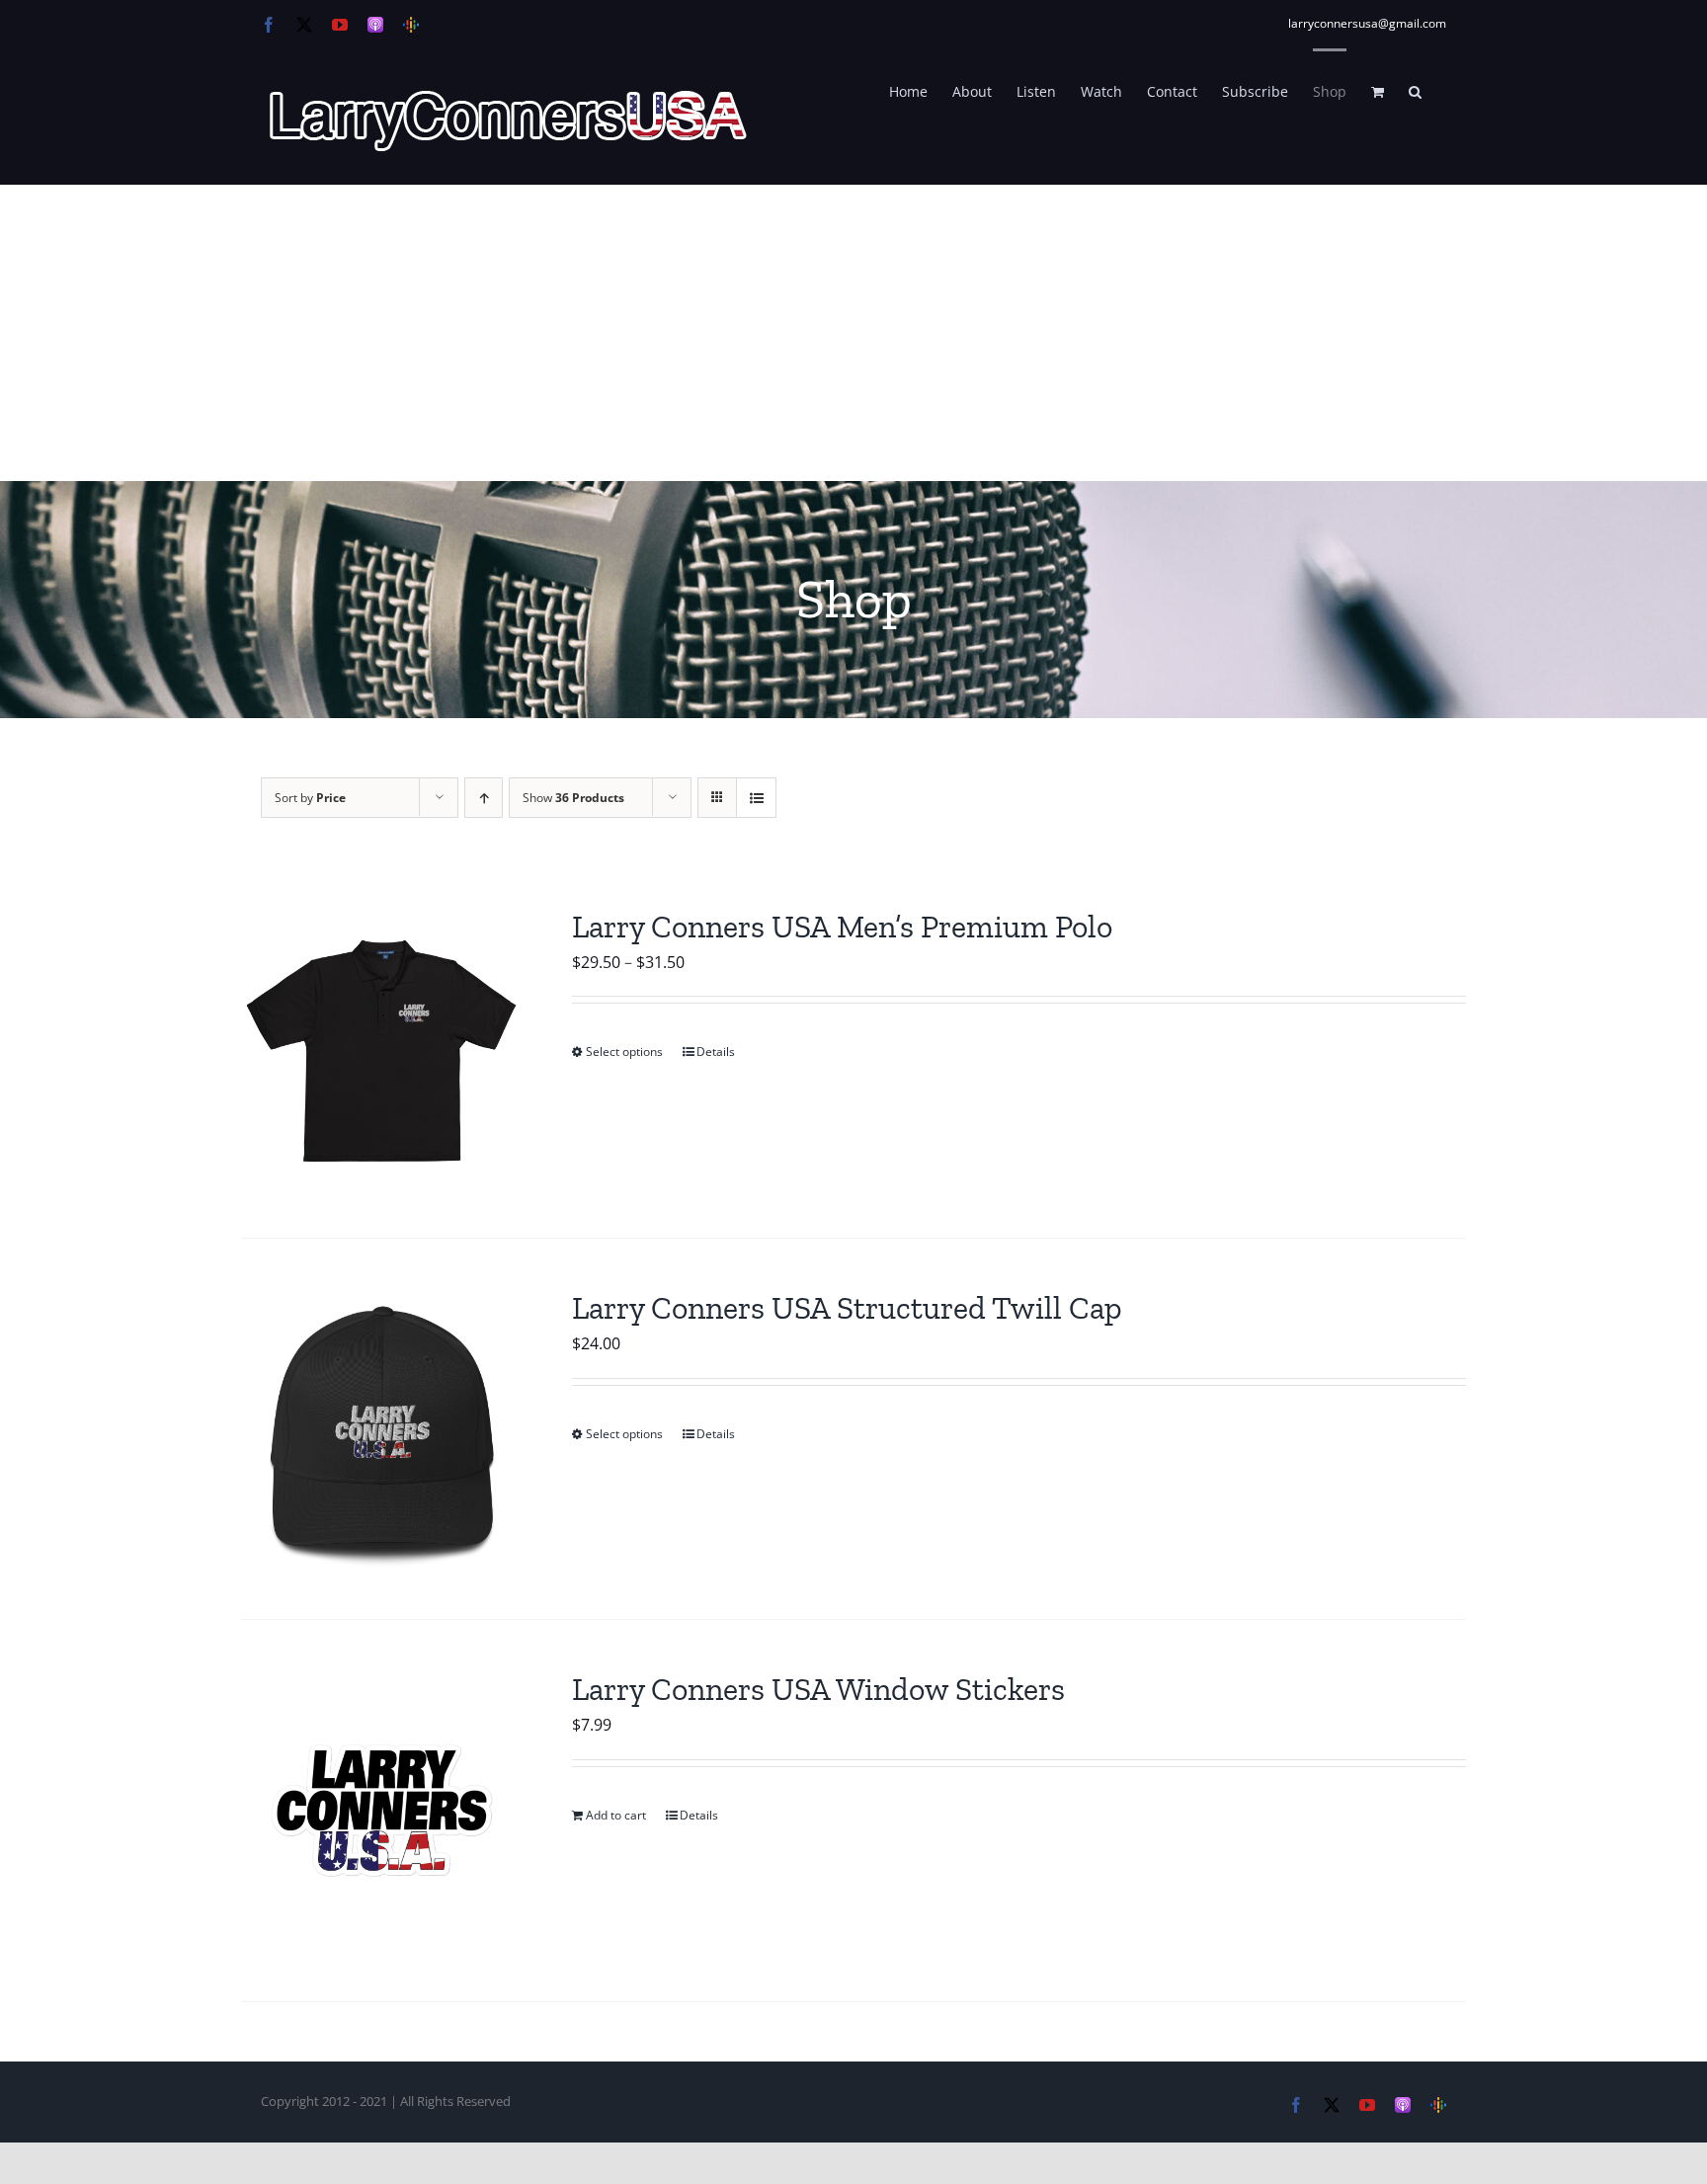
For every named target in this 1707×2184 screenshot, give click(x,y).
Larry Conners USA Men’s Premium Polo (842, 927)
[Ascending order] (484, 798)
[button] (1415, 90)
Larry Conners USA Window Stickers (818, 1689)
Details (716, 1052)
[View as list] (756, 798)
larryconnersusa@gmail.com (1367, 23)
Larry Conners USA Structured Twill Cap (847, 1308)
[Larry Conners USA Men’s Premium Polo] (382, 1048)
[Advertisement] (853, 333)
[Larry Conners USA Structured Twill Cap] (382, 1429)
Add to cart (616, 1815)
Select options (624, 1052)
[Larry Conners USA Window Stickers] (382, 1810)
